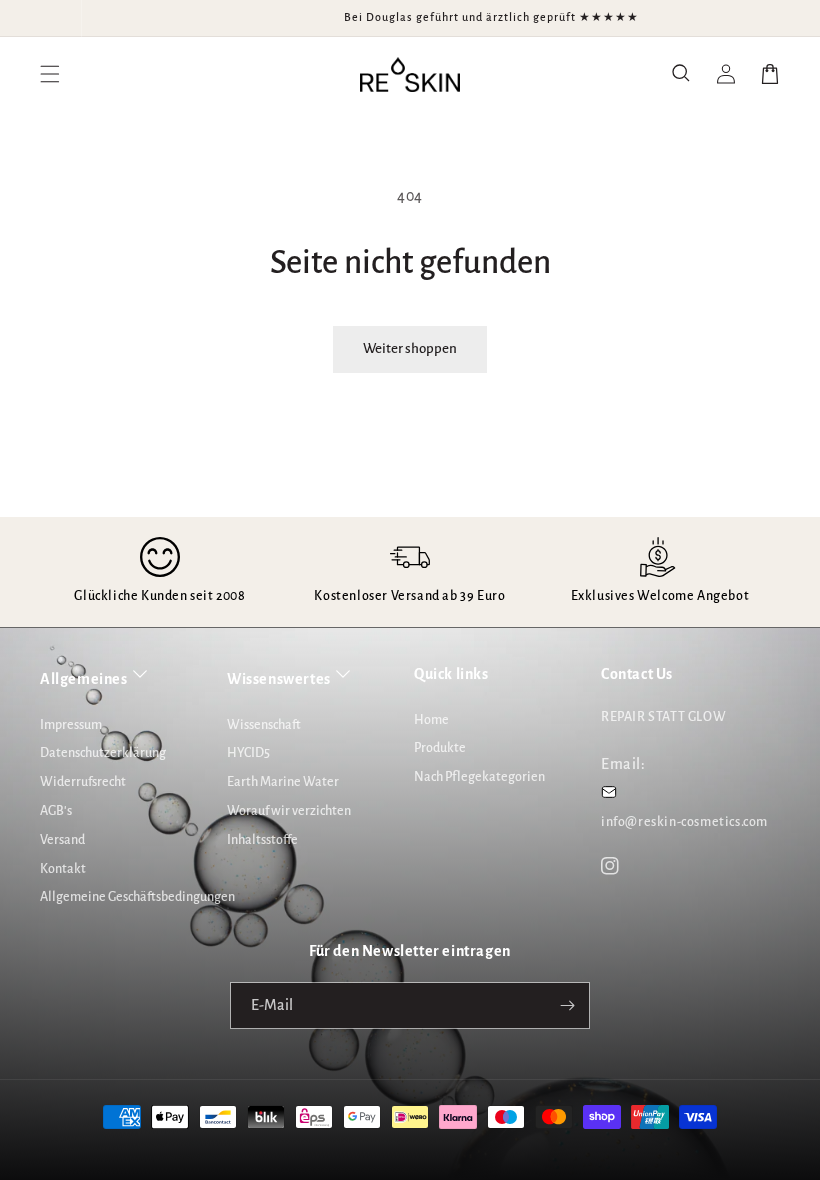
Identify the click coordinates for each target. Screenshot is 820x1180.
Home (431, 720)
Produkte (440, 748)
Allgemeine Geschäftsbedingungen (137, 897)
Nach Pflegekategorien (479, 777)
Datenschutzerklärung (103, 753)
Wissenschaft (264, 725)
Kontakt (63, 869)
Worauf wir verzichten (289, 811)
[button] (682, 74)
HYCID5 (248, 753)
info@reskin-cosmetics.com (684, 822)
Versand (62, 840)
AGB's (56, 811)
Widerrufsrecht (83, 782)
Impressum (71, 725)
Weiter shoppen (410, 348)
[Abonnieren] (567, 1005)
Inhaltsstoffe (262, 840)
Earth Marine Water (283, 782)
